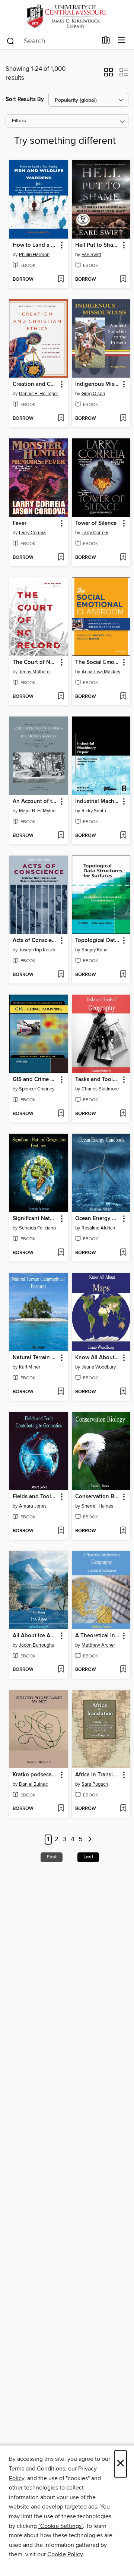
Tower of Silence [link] (96, 523)
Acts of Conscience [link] (35, 941)
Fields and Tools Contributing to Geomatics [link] (35, 1497)
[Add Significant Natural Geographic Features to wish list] (61, 1253)
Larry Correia (32, 533)
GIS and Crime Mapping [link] (35, 1080)
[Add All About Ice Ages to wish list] (61, 1670)
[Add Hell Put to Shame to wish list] (123, 280)
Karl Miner (30, 1367)
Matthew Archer (98, 1645)
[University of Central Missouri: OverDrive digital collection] (67, 16)
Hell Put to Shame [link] (98, 245)
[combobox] (52, 41)
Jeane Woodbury (99, 1367)
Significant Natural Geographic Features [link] (35, 1219)
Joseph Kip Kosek (37, 950)
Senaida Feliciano (37, 1228)
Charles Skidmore (100, 1089)
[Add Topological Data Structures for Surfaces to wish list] (123, 975)
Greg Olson (93, 394)
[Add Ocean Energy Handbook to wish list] (123, 1253)
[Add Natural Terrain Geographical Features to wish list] (61, 1392)
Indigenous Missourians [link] (98, 384)
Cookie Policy (65, 2554)
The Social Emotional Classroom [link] (98, 662)
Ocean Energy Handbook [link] (98, 1219)
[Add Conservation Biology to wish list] (123, 1531)
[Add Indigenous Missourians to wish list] (123, 419)
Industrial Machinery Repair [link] (98, 802)
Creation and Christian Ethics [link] (35, 384)
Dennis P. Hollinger (39, 394)
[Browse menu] (122, 40)
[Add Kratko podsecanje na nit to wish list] (61, 1809)
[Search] (11, 41)
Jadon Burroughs (36, 1645)
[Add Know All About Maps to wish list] (123, 1392)
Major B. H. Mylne (37, 811)
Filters (19, 121)
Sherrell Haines (97, 1506)
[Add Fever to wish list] (61, 558)
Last (88, 1857)
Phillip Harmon (34, 255)
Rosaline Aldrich (98, 1228)
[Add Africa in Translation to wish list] (123, 1809)
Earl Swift (91, 255)
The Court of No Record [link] (35, 662)
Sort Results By (25, 99)
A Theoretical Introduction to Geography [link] (98, 1636)
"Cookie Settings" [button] (61, 2526)
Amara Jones (33, 1506)
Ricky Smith (94, 811)
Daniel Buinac (33, 1784)
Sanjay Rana (95, 950)
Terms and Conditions (37, 2469)
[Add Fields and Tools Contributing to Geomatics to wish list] (61, 1531)
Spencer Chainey (37, 1089)
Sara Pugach (95, 1784)
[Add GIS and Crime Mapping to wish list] (61, 1114)
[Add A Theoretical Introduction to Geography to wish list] (123, 1670)
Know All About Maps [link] (98, 1358)
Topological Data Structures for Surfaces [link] (98, 941)
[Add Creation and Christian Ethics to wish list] (61, 419)
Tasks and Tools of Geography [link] (98, 1080)
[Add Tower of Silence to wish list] (123, 558)
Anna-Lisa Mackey (101, 672)
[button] (109, 75)
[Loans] (106, 42)
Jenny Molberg (34, 672)
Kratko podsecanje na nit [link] (35, 1775)
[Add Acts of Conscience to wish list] (61, 975)
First (52, 1857)
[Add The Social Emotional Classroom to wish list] (123, 697)
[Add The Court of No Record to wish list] (61, 697)
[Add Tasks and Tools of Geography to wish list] (123, 1114)
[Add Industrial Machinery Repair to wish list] (123, 836)
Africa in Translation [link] (98, 1775)
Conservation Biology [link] (98, 1497)
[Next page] (90, 1840)
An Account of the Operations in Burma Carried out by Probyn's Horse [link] (35, 802)
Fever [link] (20, 523)
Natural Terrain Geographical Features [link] (35, 1358)
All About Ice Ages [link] (35, 1636)
